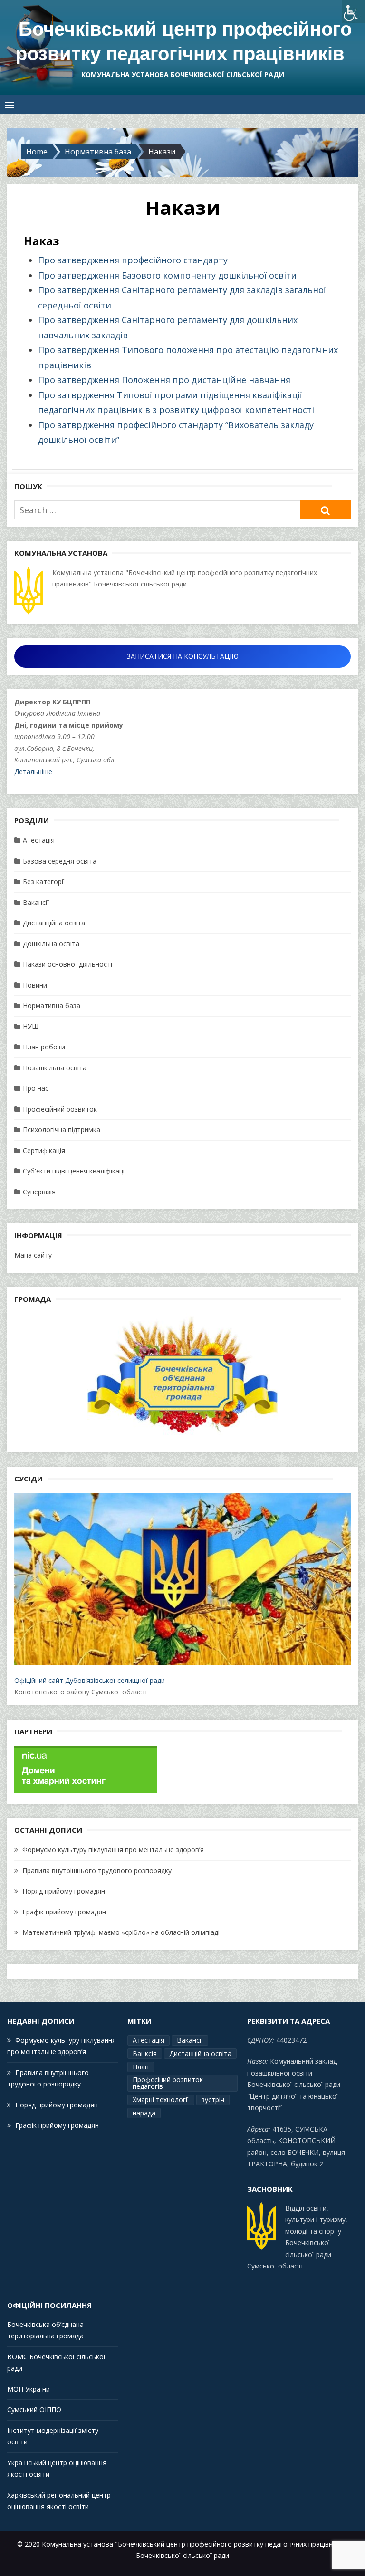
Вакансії (36, 902)
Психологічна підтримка (62, 1129)
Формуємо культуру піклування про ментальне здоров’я (113, 1850)
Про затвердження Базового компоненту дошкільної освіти (167, 275)
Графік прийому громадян (64, 1912)
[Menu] (10, 105)
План (141, 2067)
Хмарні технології (161, 2100)
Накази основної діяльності (67, 964)
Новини (35, 985)
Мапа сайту (33, 1255)
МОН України (29, 2389)
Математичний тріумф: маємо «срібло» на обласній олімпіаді (121, 1932)
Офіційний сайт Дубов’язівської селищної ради (90, 1680)
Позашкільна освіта (55, 1068)
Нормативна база (52, 1005)
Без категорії (44, 881)
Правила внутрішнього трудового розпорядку (97, 1870)
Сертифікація (44, 1150)
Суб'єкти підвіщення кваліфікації (75, 1171)
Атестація (39, 840)
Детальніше (33, 772)
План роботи (44, 1047)
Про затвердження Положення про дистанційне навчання (164, 380)
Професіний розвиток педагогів (168, 2083)
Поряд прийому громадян (64, 1891)
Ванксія (145, 2053)
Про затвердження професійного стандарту (133, 260)
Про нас (36, 1088)
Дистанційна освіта (54, 923)
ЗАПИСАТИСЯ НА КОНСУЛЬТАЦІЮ (183, 656)
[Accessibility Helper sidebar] (354, 11)
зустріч (213, 2100)
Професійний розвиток (60, 1109)
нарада (144, 2113)
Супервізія (39, 1192)
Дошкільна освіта (51, 944)
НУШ (31, 1026)
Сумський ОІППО (34, 2409)
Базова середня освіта (60, 861)
